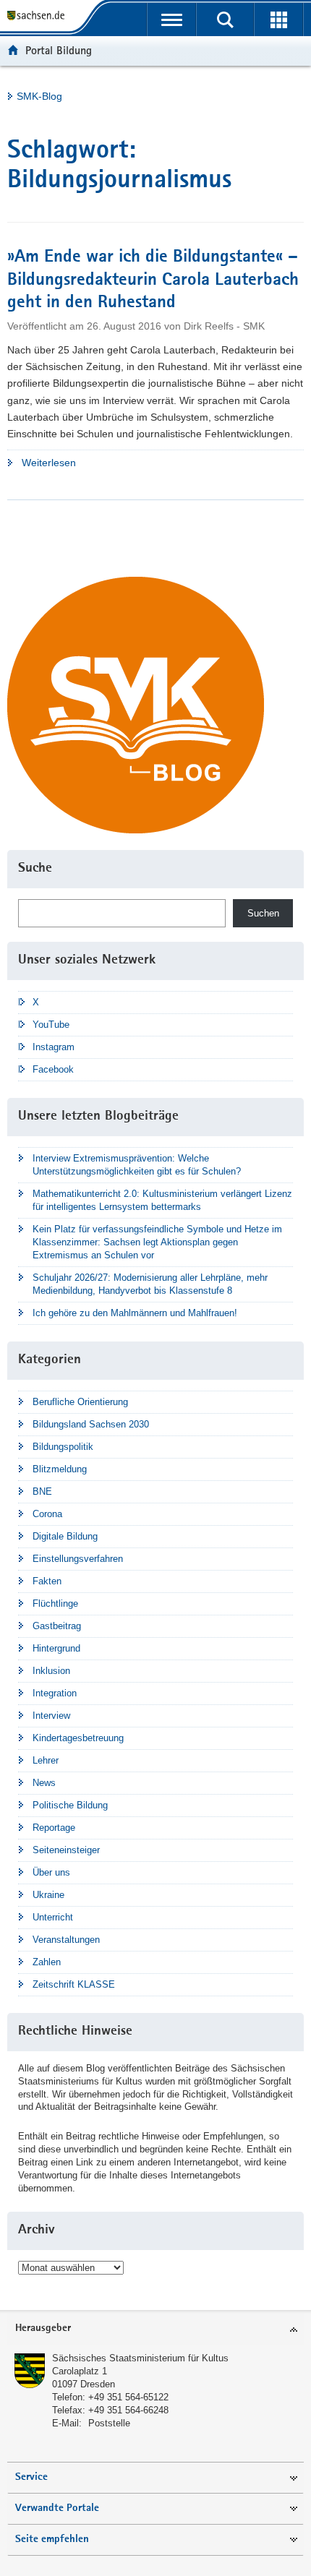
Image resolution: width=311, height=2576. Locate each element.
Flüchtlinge (55, 1603)
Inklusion (51, 1671)
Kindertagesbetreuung (78, 1738)
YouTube (51, 1025)
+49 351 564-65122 (128, 2397)
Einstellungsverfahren (78, 1559)
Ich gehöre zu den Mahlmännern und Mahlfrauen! (135, 1313)
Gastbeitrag (57, 1626)
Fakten (47, 1581)
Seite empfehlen (52, 2539)
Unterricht (53, 1917)
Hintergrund (56, 1648)
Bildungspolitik (63, 1447)
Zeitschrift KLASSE (74, 1984)
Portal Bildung (59, 50)
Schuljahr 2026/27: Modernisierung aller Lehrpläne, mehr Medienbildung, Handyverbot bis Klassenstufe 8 (150, 1284)
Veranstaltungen (66, 1940)
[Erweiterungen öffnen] (278, 20)
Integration (55, 1693)
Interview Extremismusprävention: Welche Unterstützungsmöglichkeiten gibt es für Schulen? (137, 1165)
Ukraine (48, 1895)
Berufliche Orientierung (80, 1402)
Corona (47, 1514)
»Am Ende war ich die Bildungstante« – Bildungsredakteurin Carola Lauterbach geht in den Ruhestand (153, 280)
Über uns (51, 1872)
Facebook (53, 1069)
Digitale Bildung (65, 1536)
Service (31, 2477)
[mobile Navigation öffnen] (171, 20)
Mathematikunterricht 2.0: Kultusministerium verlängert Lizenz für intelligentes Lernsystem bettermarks (162, 1200)
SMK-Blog (39, 96)
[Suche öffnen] (225, 20)
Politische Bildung (70, 1805)
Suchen (263, 913)
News (44, 1783)
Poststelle (109, 2423)
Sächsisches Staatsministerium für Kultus (140, 2358)
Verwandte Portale (57, 2508)
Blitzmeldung (60, 1469)
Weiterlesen (94, 464)
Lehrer (46, 1760)
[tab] (155, 2329)
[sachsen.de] (39, 16)
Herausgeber (43, 2328)
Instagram (54, 1047)
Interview (51, 1716)
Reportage (54, 1828)
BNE (42, 1491)
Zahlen (47, 1962)
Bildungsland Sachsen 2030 (91, 1424)
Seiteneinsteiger (66, 1850)
